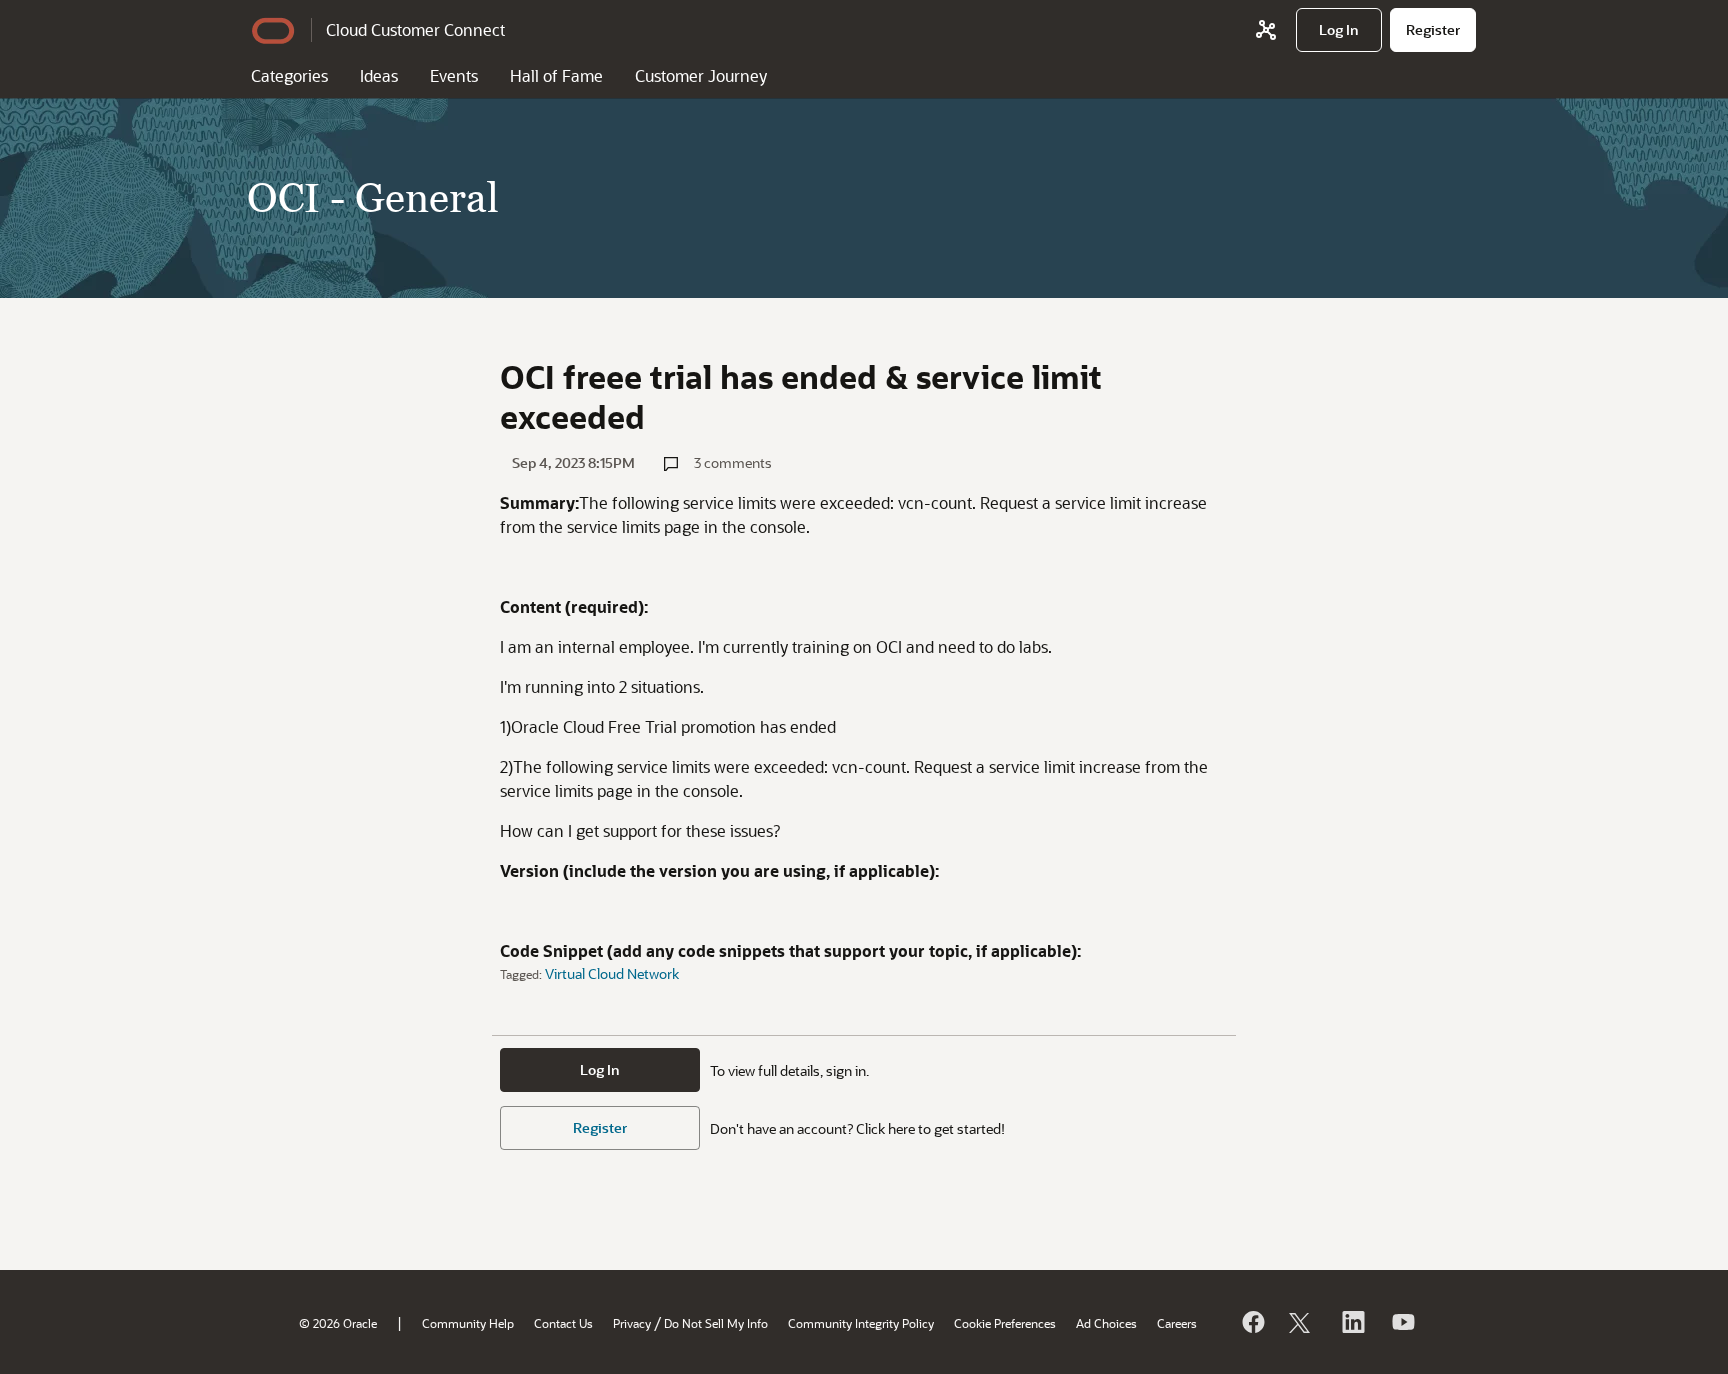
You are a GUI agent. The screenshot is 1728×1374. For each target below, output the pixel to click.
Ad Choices (1106, 1323)
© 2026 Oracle (338, 1323)
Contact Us (563, 1323)
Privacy (632, 1323)
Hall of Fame (556, 75)
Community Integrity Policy (861, 1323)
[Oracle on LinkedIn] (1352, 1322)
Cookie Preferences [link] (1005, 1323)
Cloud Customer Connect (415, 29)
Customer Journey (701, 75)
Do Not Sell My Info (716, 1323)
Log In (600, 1069)
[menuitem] (1339, 30)
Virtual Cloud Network (612, 973)
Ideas (379, 75)
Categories (289, 75)
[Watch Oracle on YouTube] (1402, 1322)
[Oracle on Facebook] (1252, 1322)
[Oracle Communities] (1266, 30)
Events (454, 75)
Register (600, 1127)
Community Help (468, 1323)
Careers (1177, 1323)
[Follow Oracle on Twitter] (1302, 1322)
